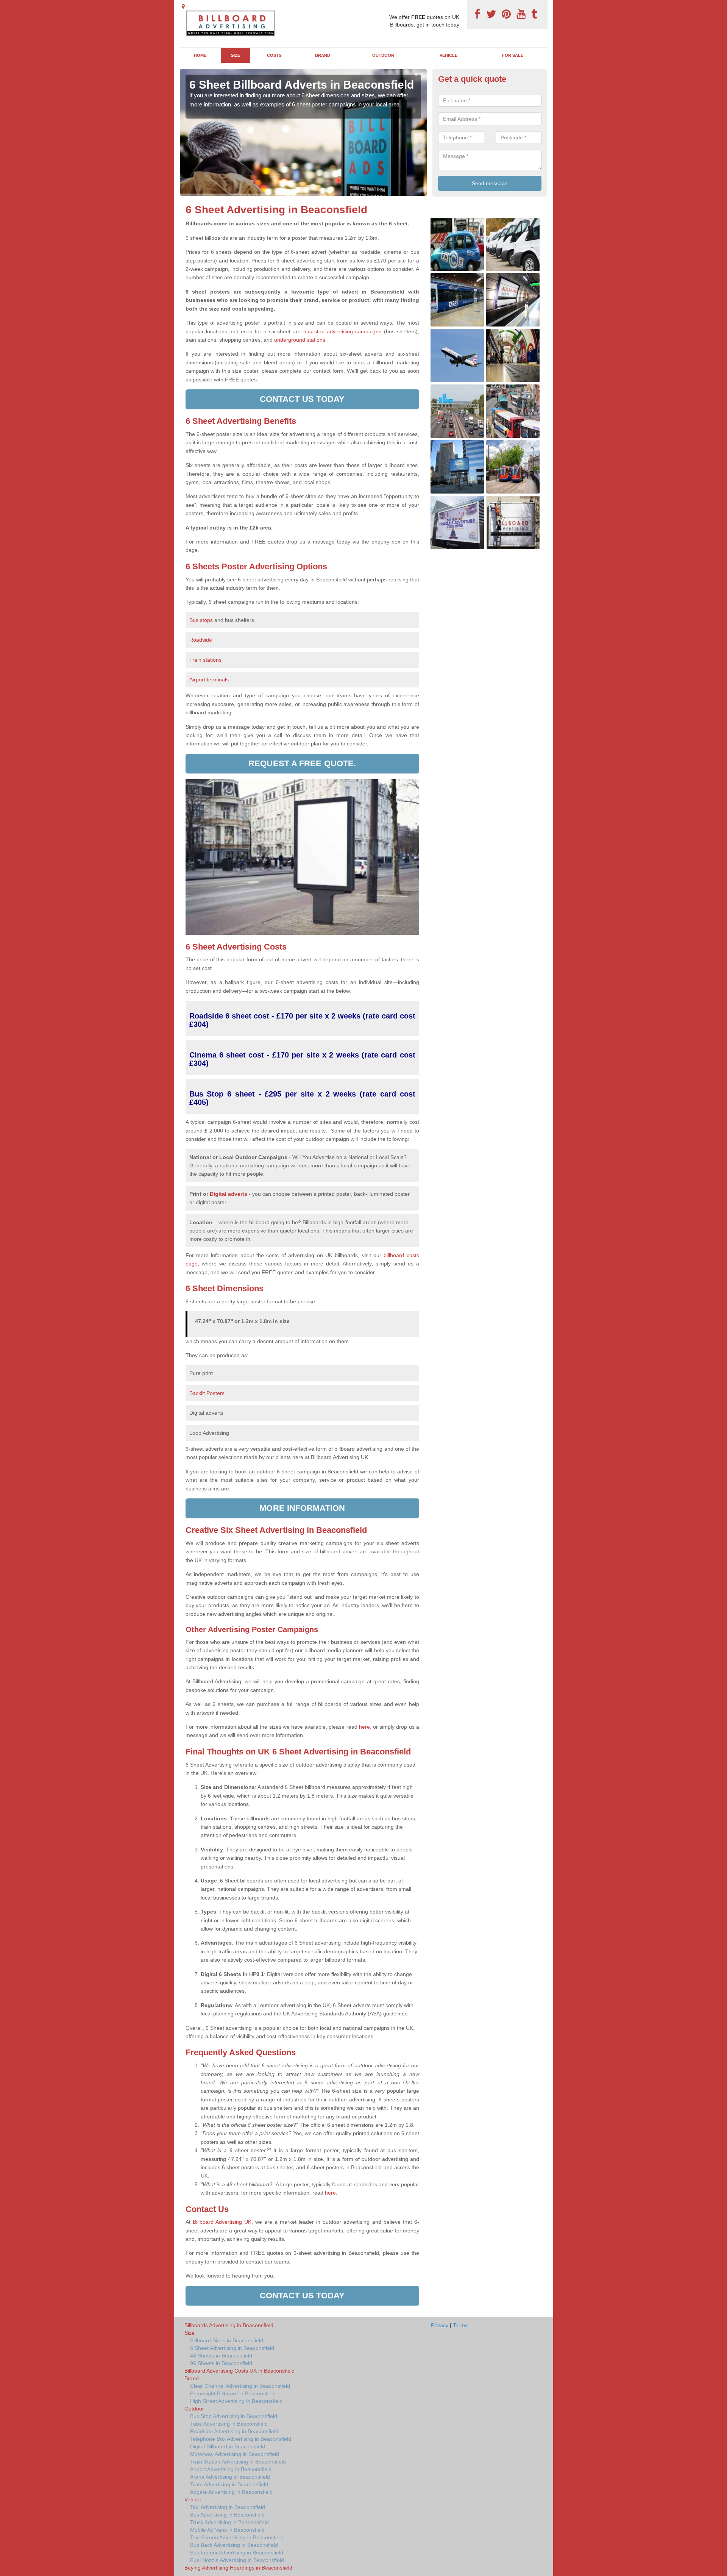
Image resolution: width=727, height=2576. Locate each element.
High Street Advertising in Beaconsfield (236, 2401)
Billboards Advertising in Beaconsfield (229, 2325)
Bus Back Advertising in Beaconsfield (234, 2545)
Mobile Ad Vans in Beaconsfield (227, 2530)
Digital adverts (229, 1194)
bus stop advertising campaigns (342, 331)
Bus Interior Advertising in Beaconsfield (237, 2553)
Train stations (205, 660)
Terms (460, 2325)
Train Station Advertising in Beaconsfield (238, 2462)
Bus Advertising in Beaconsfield (227, 2515)
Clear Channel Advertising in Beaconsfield (240, 2386)
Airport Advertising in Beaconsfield (231, 2469)
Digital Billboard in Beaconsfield (228, 2446)
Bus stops (201, 620)
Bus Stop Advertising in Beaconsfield (234, 2416)
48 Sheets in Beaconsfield (221, 2356)
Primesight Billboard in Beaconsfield (233, 2393)
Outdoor (383, 55)
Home (200, 55)
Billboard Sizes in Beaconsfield (227, 2340)
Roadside (201, 640)
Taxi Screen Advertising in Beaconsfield (237, 2537)
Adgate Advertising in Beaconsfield (231, 2492)
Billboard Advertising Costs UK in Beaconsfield (239, 2371)
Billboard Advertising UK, (223, 2222)
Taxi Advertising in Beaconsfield (228, 2507)
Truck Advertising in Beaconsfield (229, 2522)
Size (236, 55)
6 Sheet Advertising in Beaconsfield (232, 2348)
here (330, 2193)
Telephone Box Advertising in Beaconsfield (241, 2439)
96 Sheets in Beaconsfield (221, 2363)
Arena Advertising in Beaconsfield (230, 2477)
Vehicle (449, 55)
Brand (323, 55)
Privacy (440, 2325)
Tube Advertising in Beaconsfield (229, 2424)
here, (365, 1727)
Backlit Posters (207, 1393)
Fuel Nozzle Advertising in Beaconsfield (237, 2560)
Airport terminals (209, 680)
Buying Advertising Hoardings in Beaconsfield (238, 2568)
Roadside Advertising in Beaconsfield (234, 2431)
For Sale (513, 55)
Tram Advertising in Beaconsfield (229, 2484)
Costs (274, 55)
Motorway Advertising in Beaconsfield (235, 2454)
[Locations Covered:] (183, 6)
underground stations (300, 340)
